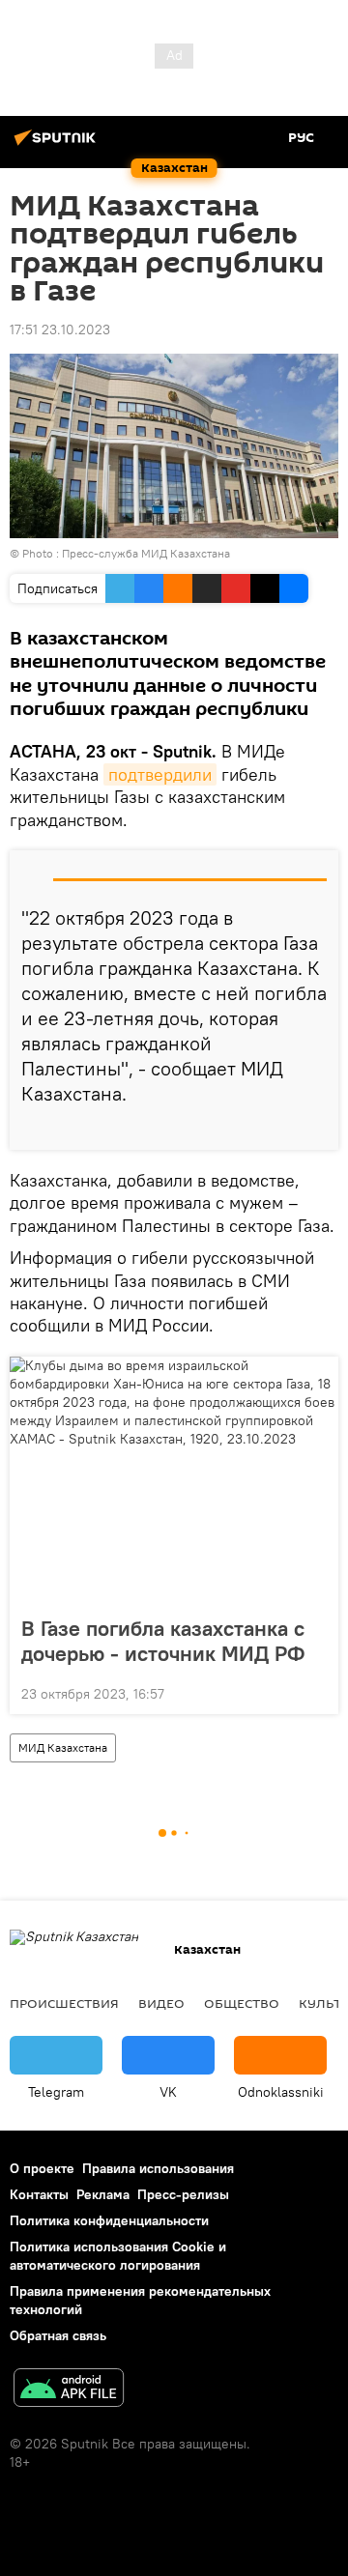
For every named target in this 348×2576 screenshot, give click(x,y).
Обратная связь (58, 2335)
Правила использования (158, 2168)
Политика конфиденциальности (109, 2220)
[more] (316, 1128)
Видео (161, 2003)
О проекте (42, 2168)
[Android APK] (69, 2390)
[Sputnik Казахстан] (58, 145)
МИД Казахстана (63, 1747)
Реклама (103, 2194)
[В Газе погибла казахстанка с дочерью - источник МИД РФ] (174, 1480)
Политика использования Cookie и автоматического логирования (118, 2256)
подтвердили (160, 774)
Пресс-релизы (183, 2194)
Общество (242, 2003)
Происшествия (64, 2003)
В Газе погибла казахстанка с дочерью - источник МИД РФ (163, 1641)
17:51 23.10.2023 (60, 329)
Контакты (39, 2194)
